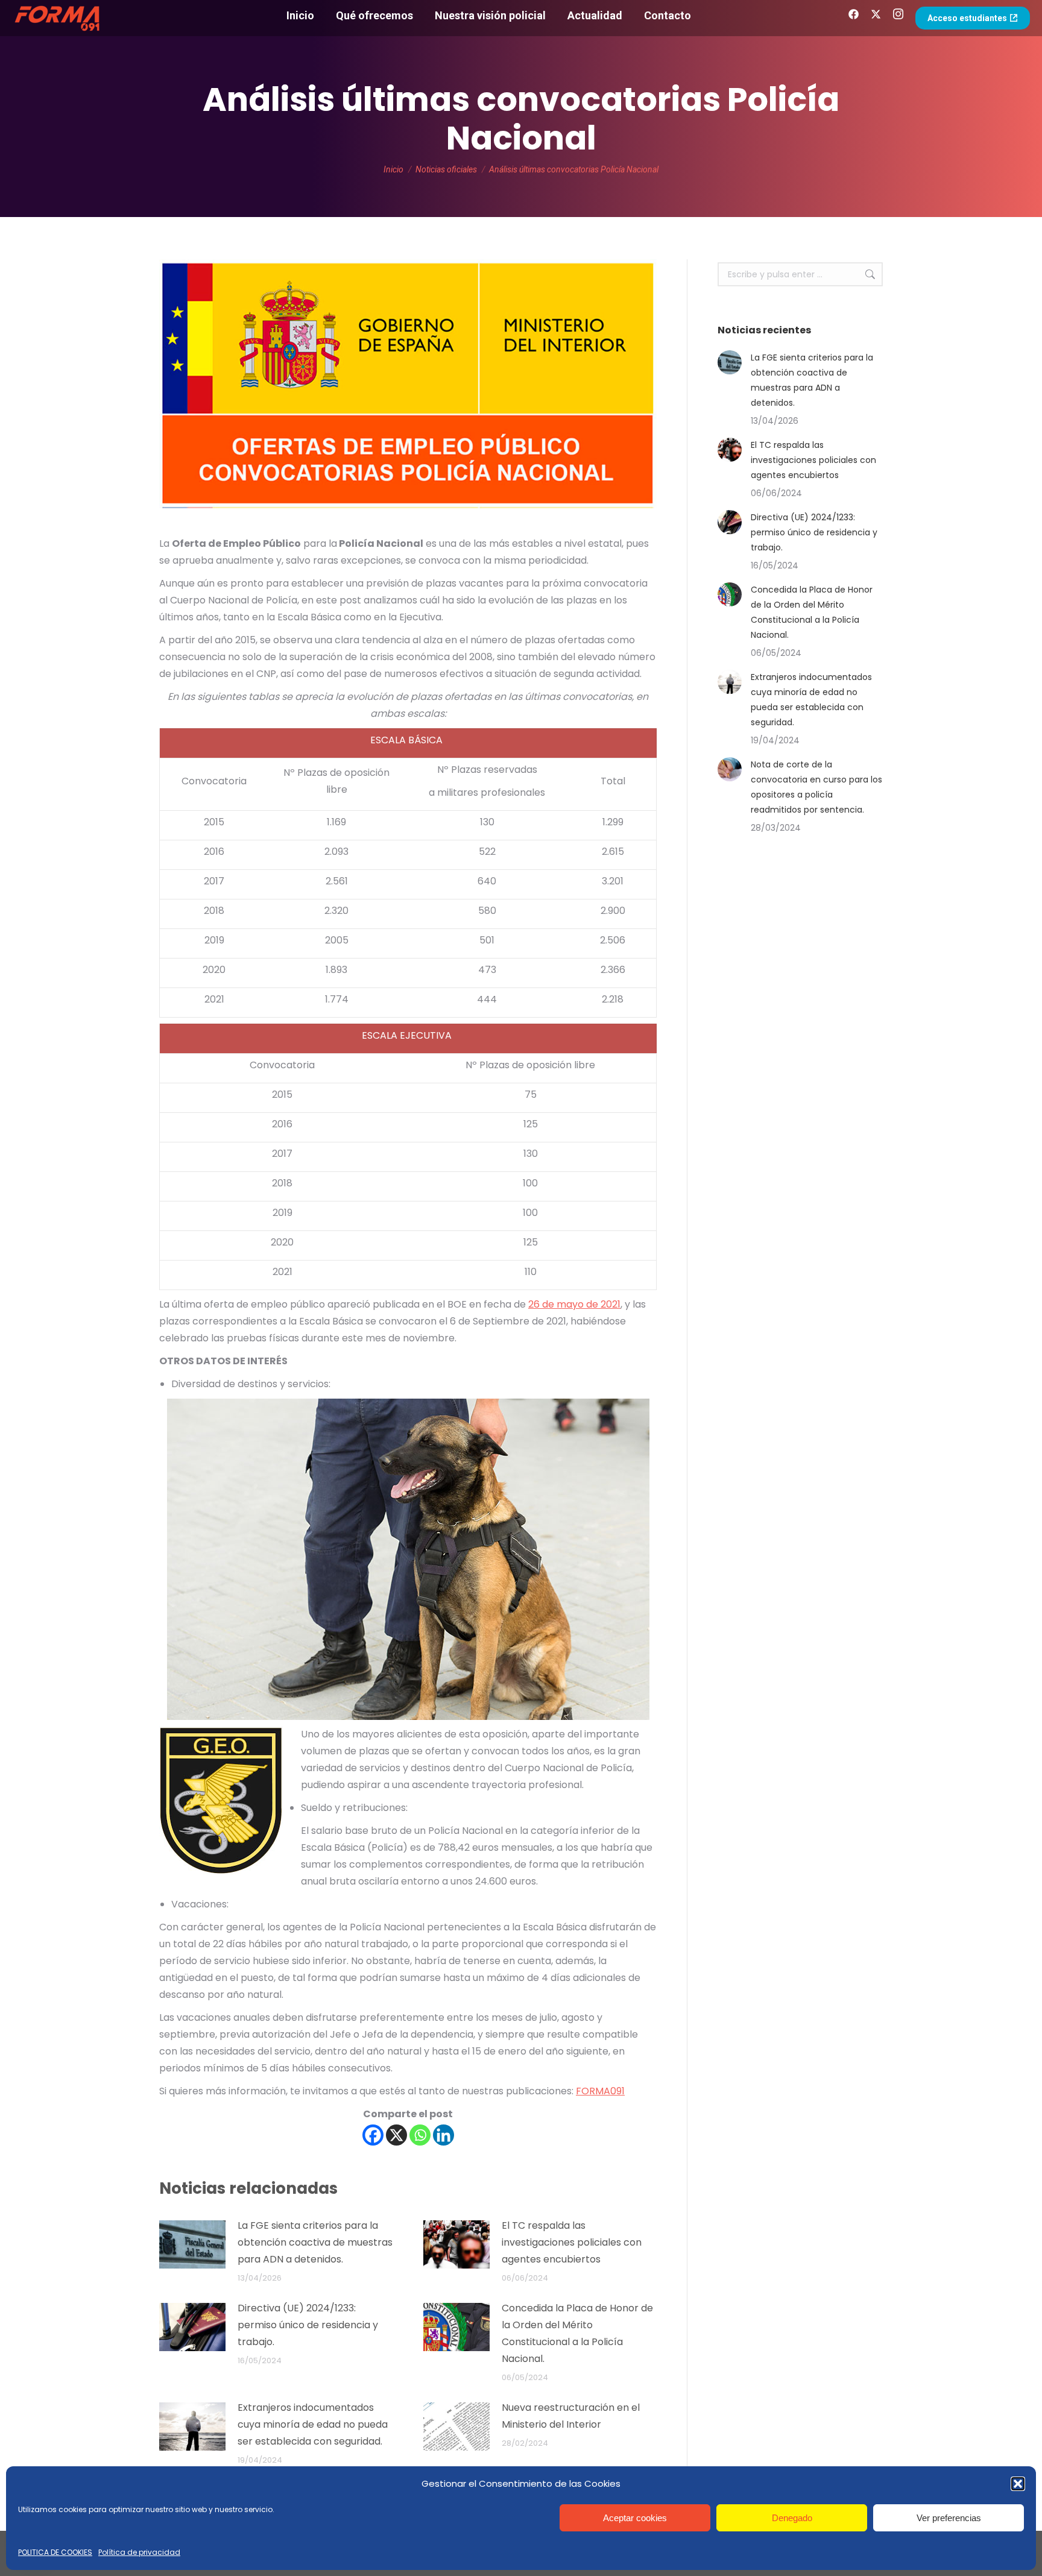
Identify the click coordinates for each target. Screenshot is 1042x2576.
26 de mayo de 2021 (574, 1304)
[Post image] (192, 2244)
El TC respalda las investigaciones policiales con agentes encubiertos (572, 2242)
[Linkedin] (444, 2135)
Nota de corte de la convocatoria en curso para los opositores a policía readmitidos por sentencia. (816, 787)
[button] (1018, 2484)
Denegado (792, 2518)
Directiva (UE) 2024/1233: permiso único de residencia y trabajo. (308, 2325)
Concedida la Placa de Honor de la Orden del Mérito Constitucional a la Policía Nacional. (577, 2333)
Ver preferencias (949, 2518)
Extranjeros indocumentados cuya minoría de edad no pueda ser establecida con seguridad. (313, 2424)
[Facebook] (373, 2135)
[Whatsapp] (420, 2135)
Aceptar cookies (635, 2518)
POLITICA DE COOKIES (55, 2552)
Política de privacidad (139, 2552)
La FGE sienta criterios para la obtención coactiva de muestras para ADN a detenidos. (315, 2242)
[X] (396, 2135)
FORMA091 (600, 2091)
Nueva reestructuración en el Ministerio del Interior (571, 2416)
